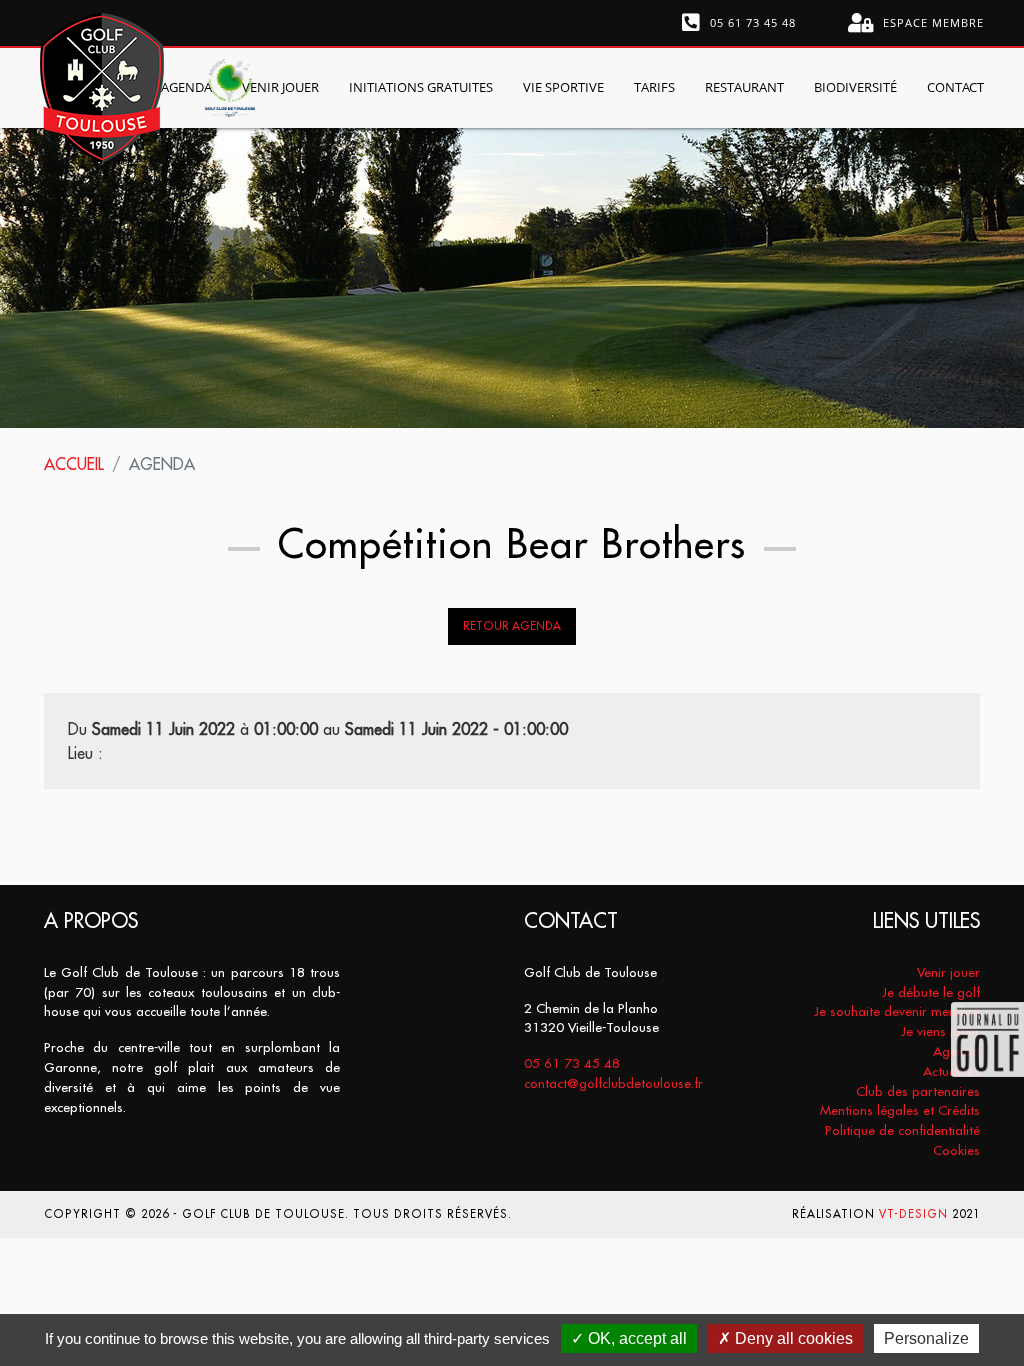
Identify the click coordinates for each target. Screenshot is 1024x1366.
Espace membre (931, 22)
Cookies (956, 1150)
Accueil (74, 464)
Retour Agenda (512, 626)
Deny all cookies (792, 1338)
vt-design (913, 1214)
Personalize (926, 1338)
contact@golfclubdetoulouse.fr (613, 1083)
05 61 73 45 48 (751, 22)
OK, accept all (635, 1338)
